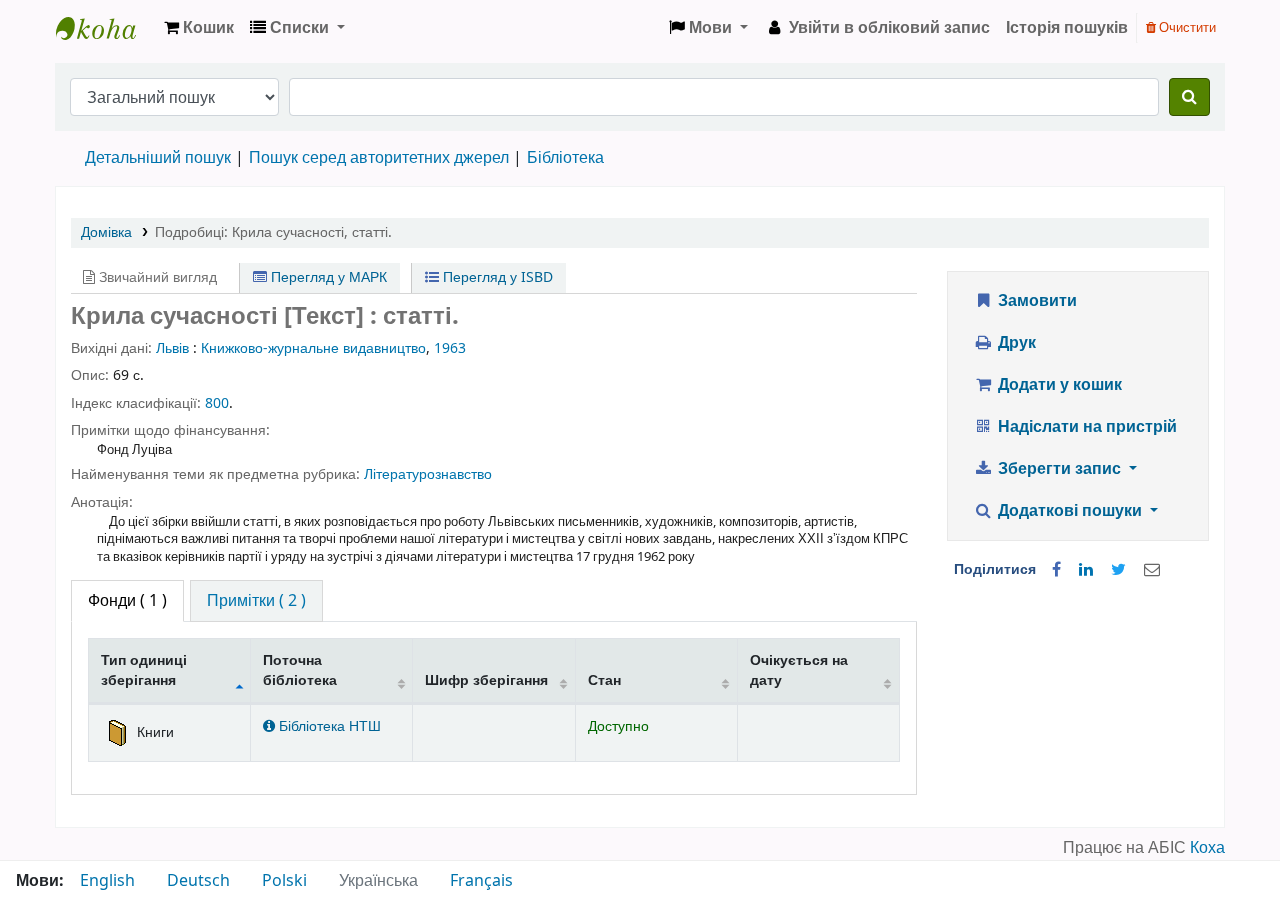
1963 (450, 348)
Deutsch (198, 881)
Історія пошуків (1067, 28)
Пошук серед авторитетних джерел (379, 158)
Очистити (1186, 27)
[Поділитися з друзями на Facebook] (1056, 570)
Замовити (1035, 301)
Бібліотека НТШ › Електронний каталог (106, 28)
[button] (199, 28)
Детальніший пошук (158, 158)
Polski (284, 881)
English (107, 881)
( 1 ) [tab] (127, 601)
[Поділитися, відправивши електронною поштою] (1152, 570)
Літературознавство (428, 474)
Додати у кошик (1058, 385)
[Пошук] (1189, 97)
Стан (604, 680)
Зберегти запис (1059, 469)
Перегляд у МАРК (327, 277)
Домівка (106, 232)
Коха (1207, 848)
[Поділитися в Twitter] (1118, 570)
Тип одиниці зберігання (144, 670)
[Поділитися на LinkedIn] (1086, 570)
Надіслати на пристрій (1085, 427)
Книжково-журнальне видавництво (313, 348)
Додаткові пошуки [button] (1070, 511)
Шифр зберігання (486, 680)
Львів (172, 348)
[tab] (256, 601)
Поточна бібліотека (300, 670)
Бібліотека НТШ (328, 726)
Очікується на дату (799, 670)
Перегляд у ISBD (496, 277)
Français (481, 881)
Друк (1015, 343)
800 (217, 403)
